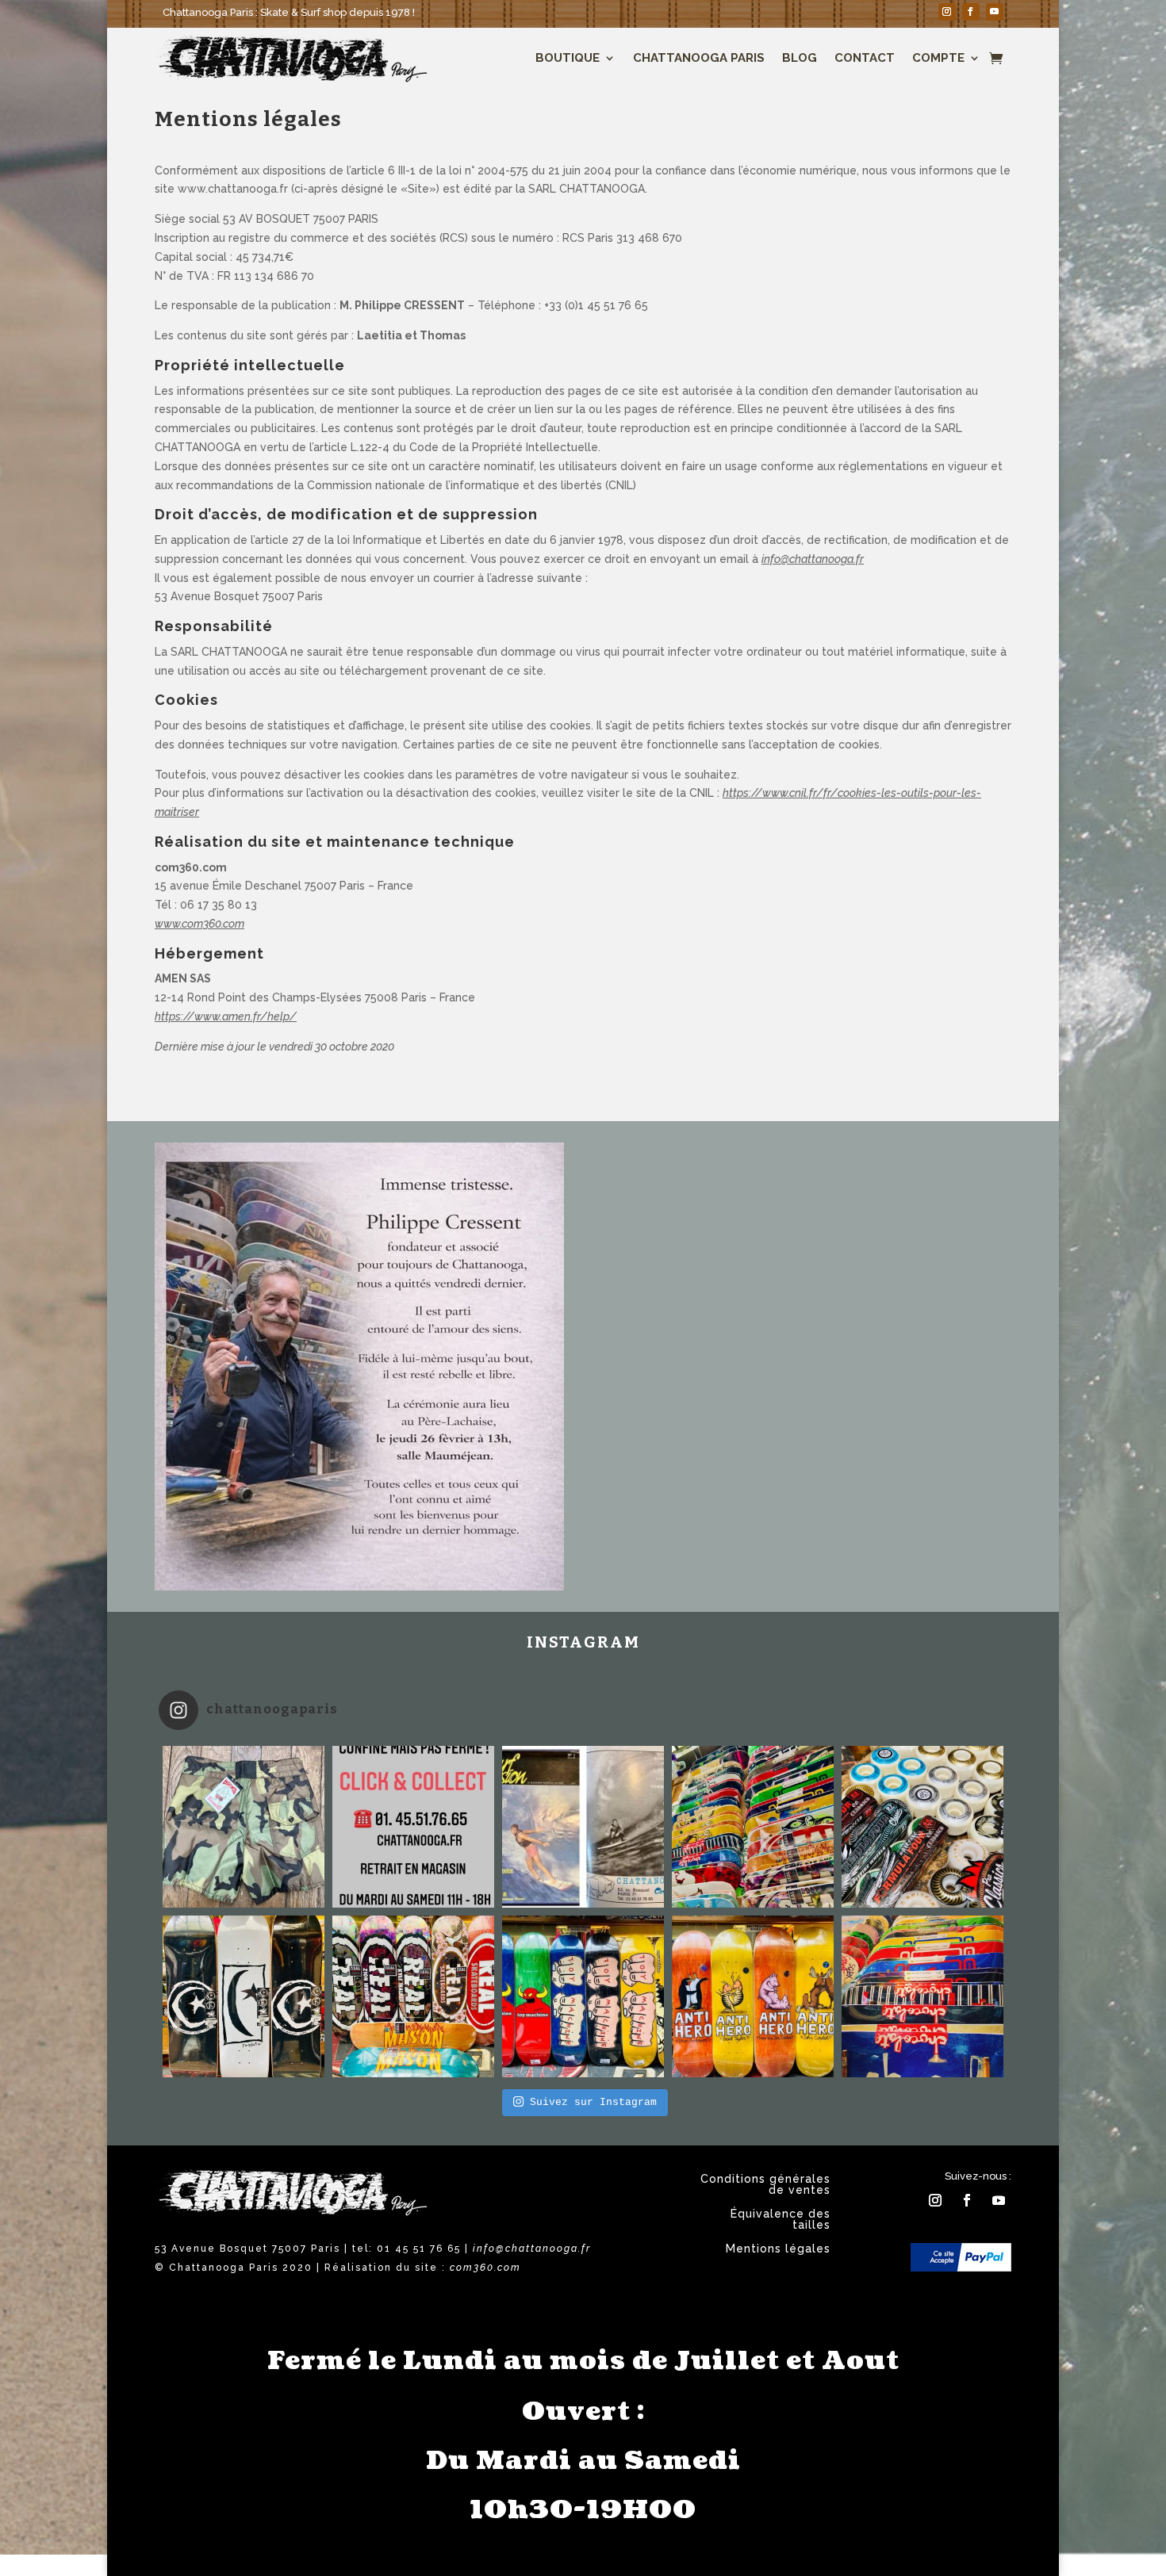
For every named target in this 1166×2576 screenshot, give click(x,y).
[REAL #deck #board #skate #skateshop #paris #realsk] (413, 1996)
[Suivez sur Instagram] (947, 12)
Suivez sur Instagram (593, 2102)
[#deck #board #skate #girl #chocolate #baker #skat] (922, 1996)
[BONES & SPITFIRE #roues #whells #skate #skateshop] (922, 1827)
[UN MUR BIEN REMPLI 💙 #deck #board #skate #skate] (753, 1827)
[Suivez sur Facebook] (971, 12)
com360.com (485, 2268)
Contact (865, 58)
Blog (800, 58)
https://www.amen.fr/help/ (226, 1016)
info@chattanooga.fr (813, 559)
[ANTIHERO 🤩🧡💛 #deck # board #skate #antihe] (753, 1996)
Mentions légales (778, 2249)
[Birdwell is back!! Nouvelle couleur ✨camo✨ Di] (244, 1827)
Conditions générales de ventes (765, 2185)
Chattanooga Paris (699, 58)
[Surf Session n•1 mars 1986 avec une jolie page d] (583, 1827)
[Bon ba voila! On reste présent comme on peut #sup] (413, 1827)
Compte (938, 58)
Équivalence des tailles (781, 2220)
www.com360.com (199, 924)
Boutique (568, 58)
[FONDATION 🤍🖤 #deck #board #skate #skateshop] (244, 1996)
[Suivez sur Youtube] (995, 12)
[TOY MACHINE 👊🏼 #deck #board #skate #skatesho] (583, 1996)
